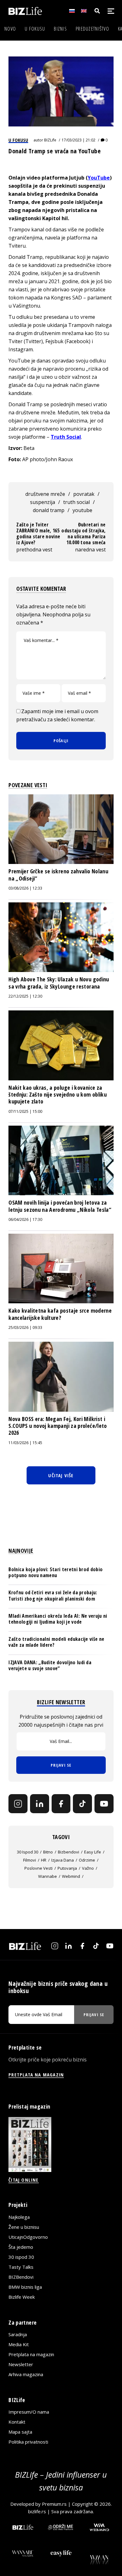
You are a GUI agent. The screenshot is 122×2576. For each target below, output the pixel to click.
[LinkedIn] (40, 1804)
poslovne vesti (38, 1868)
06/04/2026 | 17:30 (25, 1219)
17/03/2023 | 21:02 (79, 140)
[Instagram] (18, 1804)
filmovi (30, 1860)
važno (88, 1868)
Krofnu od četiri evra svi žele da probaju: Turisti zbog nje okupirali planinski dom (53, 1595)
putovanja (67, 1868)
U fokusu (35, 29)
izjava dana (63, 1860)
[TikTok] (82, 1804)
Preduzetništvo (92, 29)
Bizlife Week (22, 2297)
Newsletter (21, 2364)
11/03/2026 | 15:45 (25, 1443)
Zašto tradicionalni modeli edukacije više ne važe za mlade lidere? (56, 1642)
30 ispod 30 (28, 1852)
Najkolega (19, 2217)
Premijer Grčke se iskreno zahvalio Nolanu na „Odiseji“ (58, 875)
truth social (76, 502)
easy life (93, 1852)
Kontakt (17, 2422)
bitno (48, 1852)
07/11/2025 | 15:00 (25, 1111)
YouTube (99, 178)
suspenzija (43, 502)
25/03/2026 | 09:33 (25, 1327)
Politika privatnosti (28, 2442)
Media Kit (19, 2344)
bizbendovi (69, 1852)
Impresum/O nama (29, 2412)
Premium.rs (54, 2504)
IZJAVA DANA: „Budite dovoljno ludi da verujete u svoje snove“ (50, 1665)
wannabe (48, 1876)
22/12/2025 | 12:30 (25, 996)
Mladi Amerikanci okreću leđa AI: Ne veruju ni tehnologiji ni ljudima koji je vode (58, 1619)
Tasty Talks (21, 2267)
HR (44, 1860)
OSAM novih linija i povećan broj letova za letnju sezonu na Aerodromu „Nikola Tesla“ (60, 1206)
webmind (71, 1876)
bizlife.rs (37, 2511)
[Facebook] (61, 1804)
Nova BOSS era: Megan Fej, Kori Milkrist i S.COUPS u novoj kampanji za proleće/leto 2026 (58, 1426)
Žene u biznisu (24, 2227)
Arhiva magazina (26, 2374)
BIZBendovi (21, 2277)
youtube (82, 510)
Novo (10, 29)
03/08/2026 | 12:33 (25, 888)
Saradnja (18, 2334)
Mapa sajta (20, 2432)
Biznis (60, 29)
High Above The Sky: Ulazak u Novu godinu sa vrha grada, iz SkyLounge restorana (59, 983)
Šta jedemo (21, 2247)
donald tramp (49, 510)
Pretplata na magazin (31, 2354)
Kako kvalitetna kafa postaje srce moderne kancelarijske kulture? (60, 1314)
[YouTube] (104, 1804)
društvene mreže (45, 494)
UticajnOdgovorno (28, 2237)
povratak (84, 494)
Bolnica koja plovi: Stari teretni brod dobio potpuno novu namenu (56, 1572)
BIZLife (50, 140)
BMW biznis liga (25, 2287)
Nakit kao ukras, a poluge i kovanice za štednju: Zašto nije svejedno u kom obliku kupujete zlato (58, 1095)
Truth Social (66, 437)
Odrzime (87, 1860)
